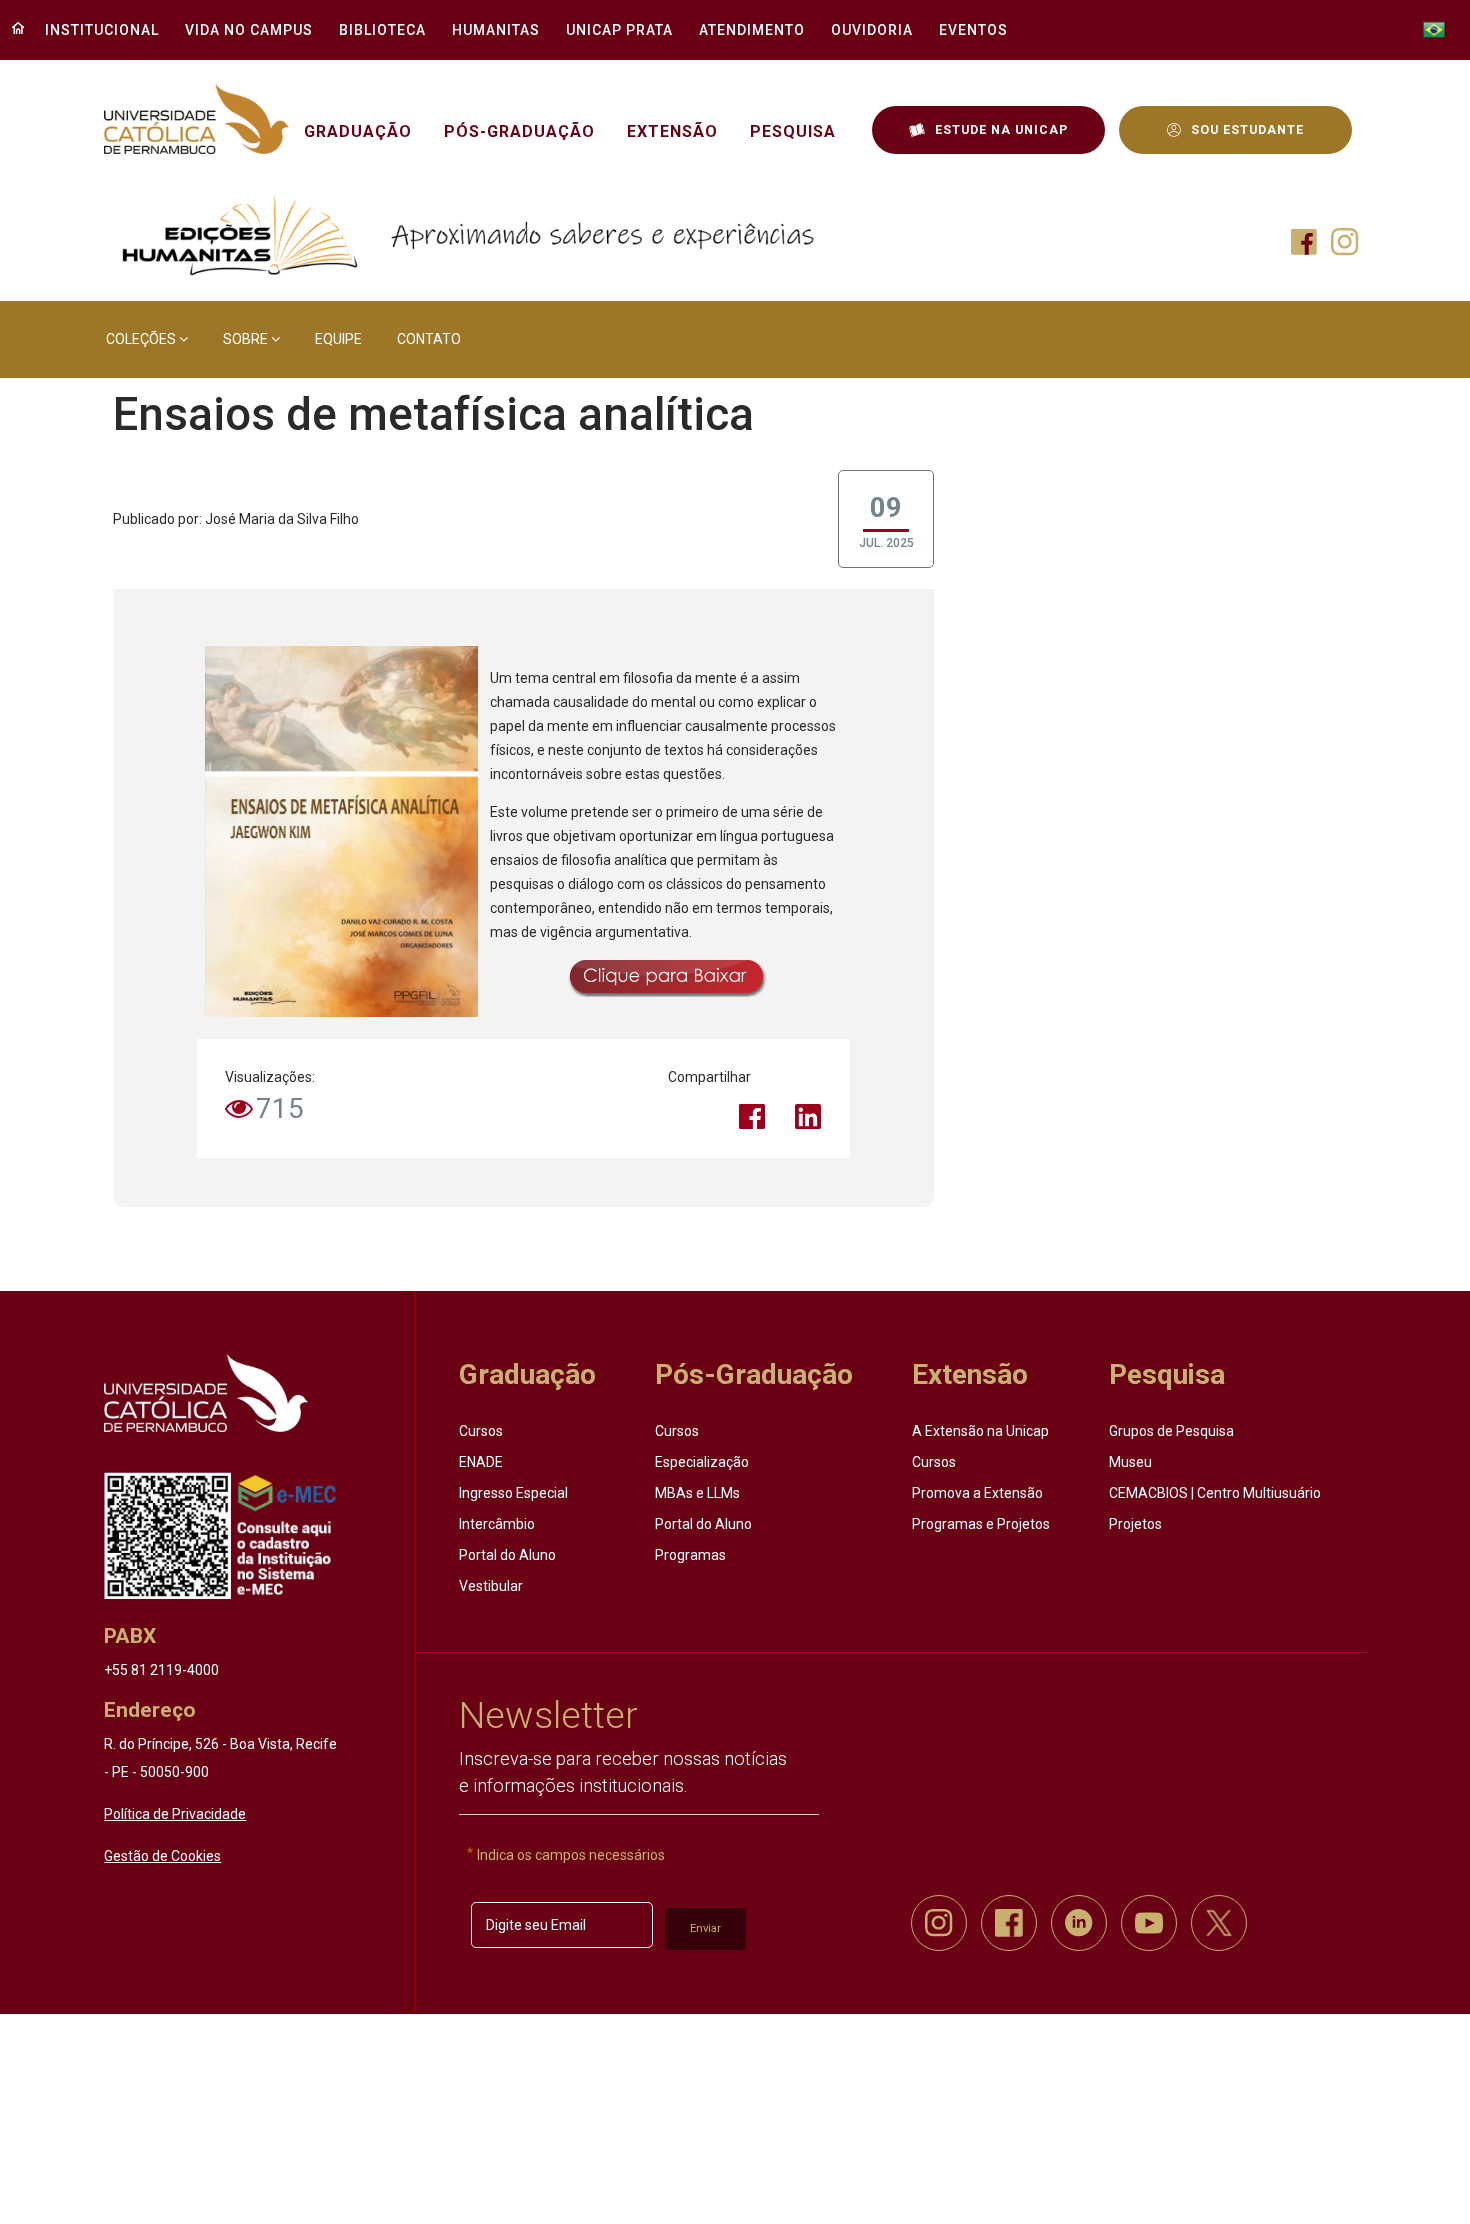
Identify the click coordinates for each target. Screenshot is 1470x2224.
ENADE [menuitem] (481, 1462)
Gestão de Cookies (162, 1856)
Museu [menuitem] (1130, 1462)
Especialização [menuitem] (702, 1462)
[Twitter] (696, 1116)
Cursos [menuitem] (481, 1431)
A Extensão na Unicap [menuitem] (980, 1431)
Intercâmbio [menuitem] (497, 1524)
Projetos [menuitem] (1135, 1524)
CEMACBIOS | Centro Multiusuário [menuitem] (1215, 1493)
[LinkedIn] (808, 1116)
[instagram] (939, 1923)
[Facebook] (752, 1116)
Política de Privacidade (175, 1814)
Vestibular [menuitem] (491, 1586)
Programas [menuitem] (690, 1555)
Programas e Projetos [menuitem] (981, 1524)
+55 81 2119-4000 (161, 1670)
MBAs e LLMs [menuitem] (697, 1493)
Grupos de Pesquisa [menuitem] (1171, 1431)
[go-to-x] (196, 119)
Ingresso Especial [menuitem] (513, 1493)
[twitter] (1219, 1923)
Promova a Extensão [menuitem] (977, 1493)
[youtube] (1149, 1923)
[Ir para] (206, 1393)
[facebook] (1009, 1923)
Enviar (705, 1928)
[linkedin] (1079, 1923)
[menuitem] (96, 30)
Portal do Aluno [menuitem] (507, 1555)
